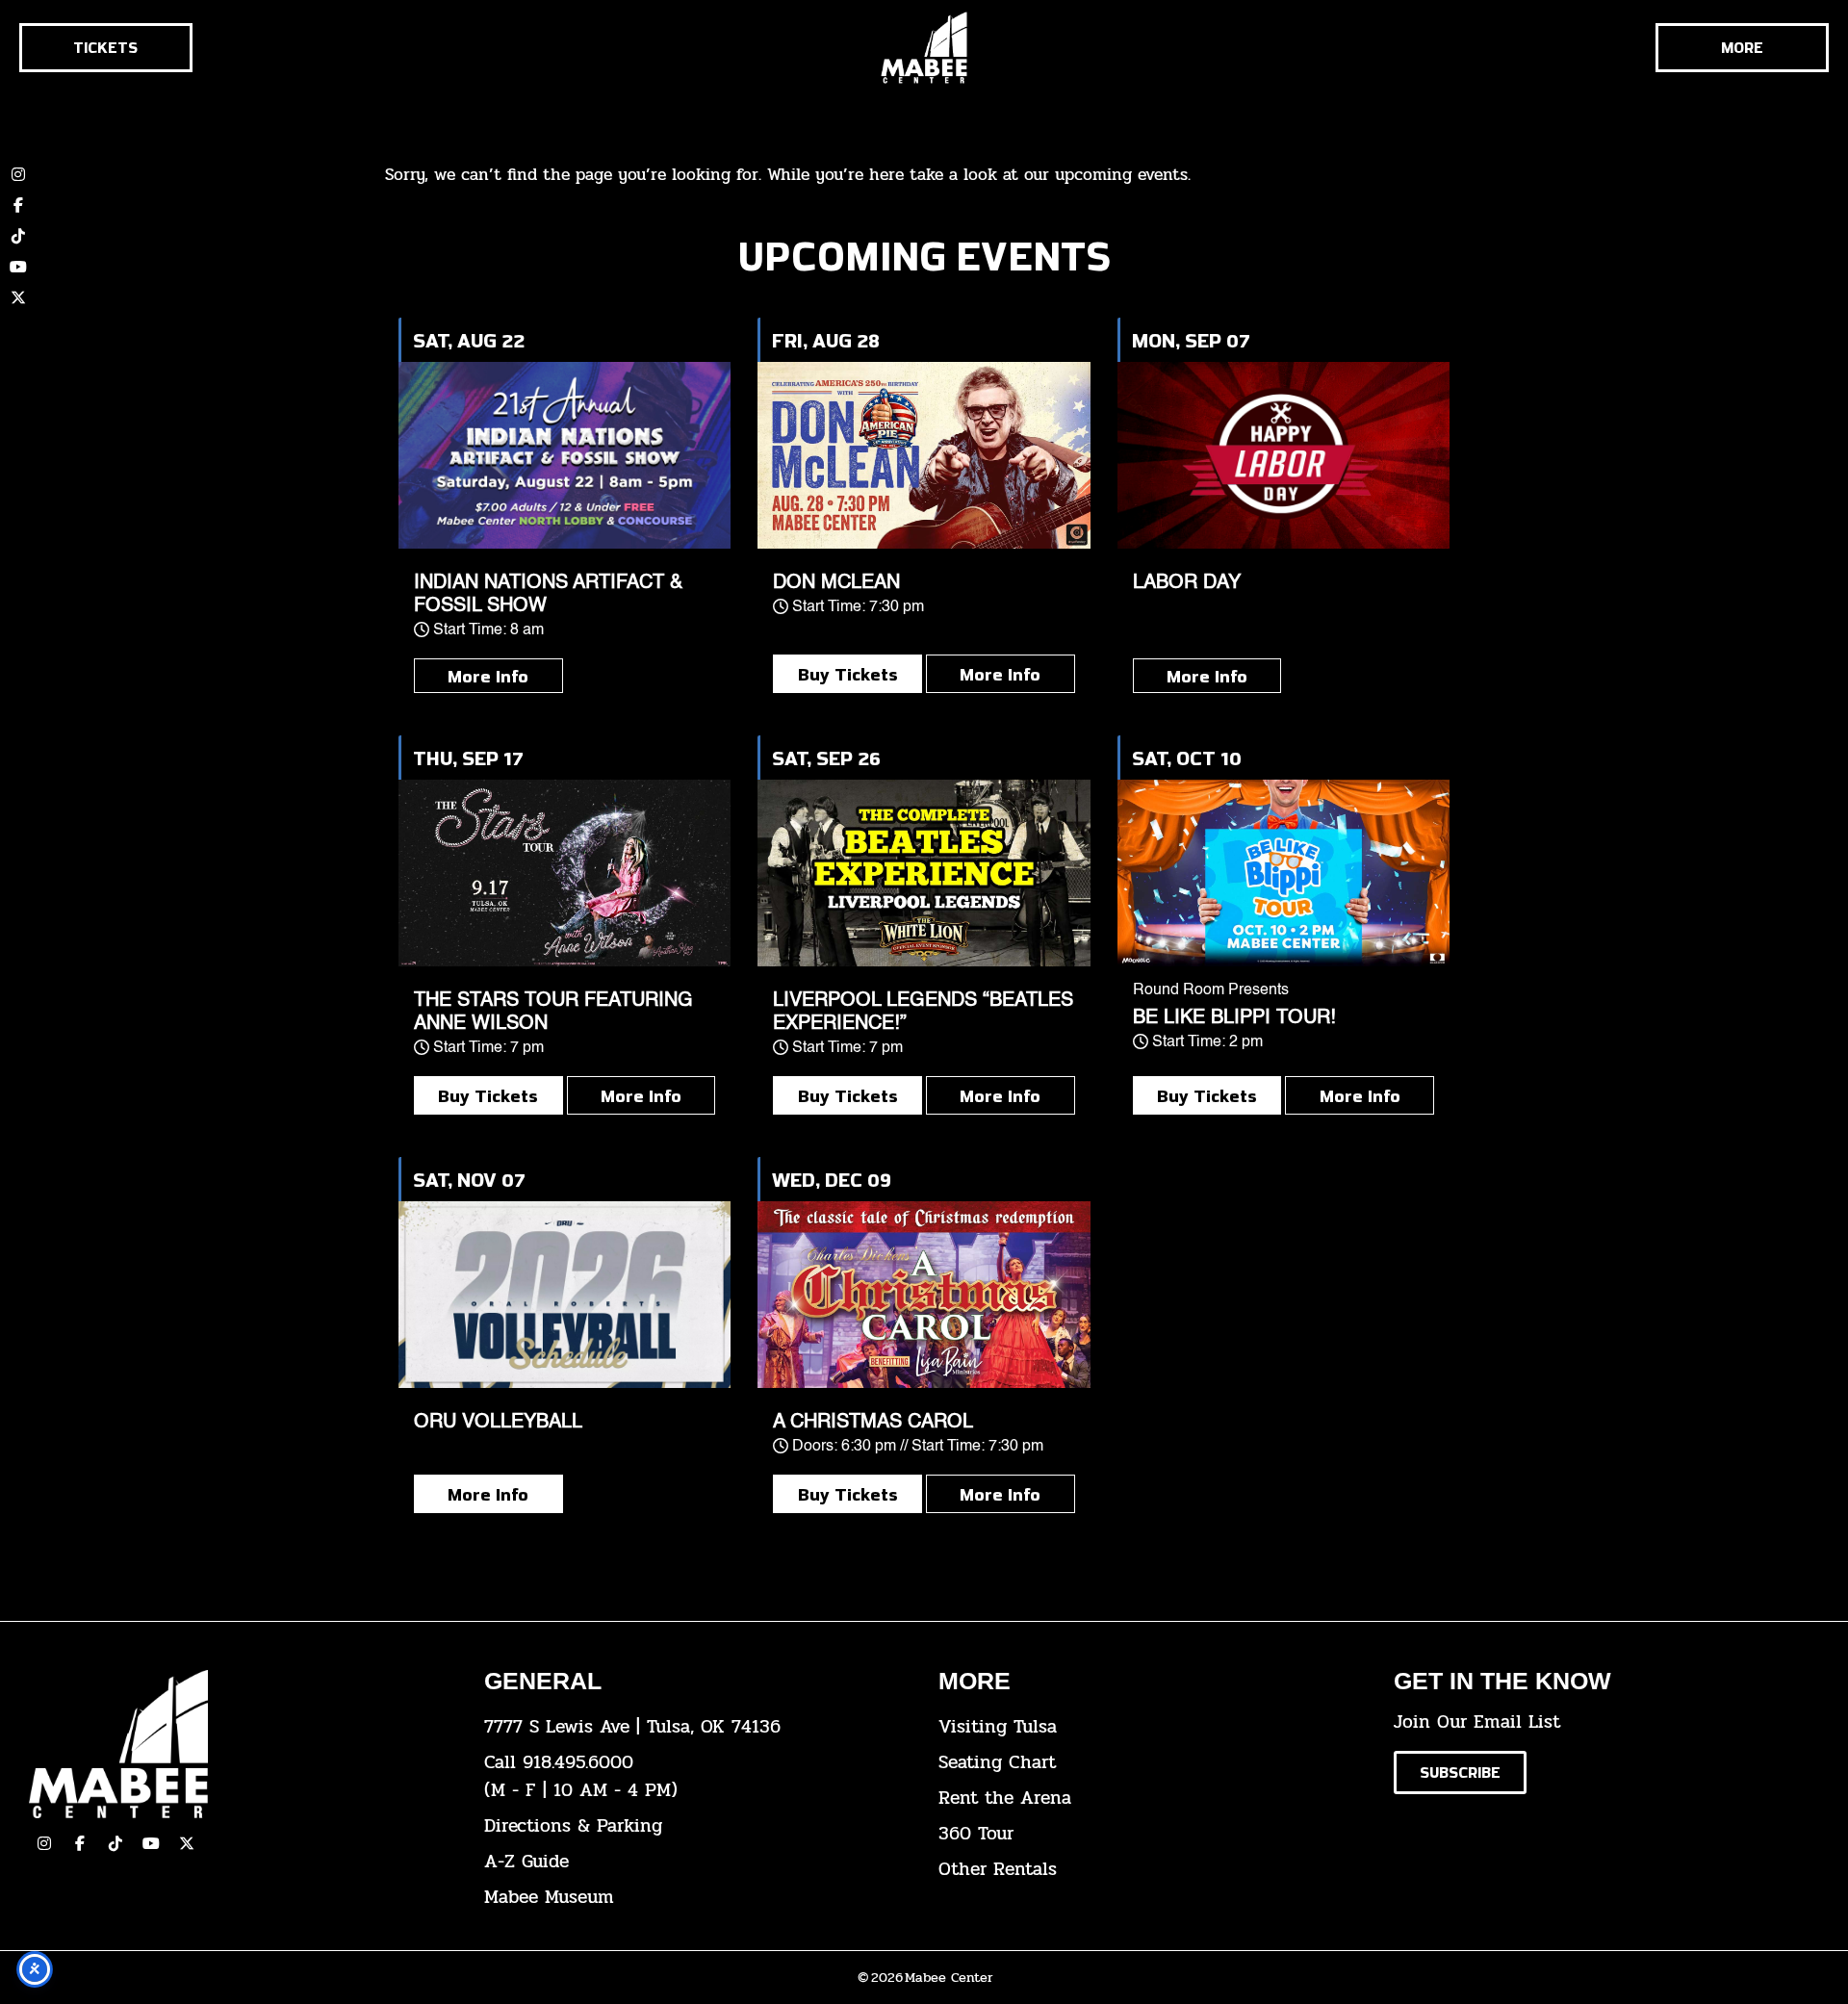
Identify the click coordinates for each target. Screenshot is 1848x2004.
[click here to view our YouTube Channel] (151, 1843)
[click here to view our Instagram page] (44, 1843)
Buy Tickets (848, 674)
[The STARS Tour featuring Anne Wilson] (565, 873)
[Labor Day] (1283, 455)
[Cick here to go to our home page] (242, 1744)
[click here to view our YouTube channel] (18, 267)
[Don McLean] (924, 455)
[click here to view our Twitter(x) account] (187, 1843)
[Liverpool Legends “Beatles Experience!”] (924, 873)
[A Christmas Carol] (924, 1295)
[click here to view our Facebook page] (18, 205)
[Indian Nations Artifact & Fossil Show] (565, 455)
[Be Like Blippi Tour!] (1283, 873)
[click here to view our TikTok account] (18, 236)
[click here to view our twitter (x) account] (18, 297)
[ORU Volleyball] (565, 1295)
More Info (488, 676)
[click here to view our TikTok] (115, 1843)
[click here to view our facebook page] (80, 1843)
